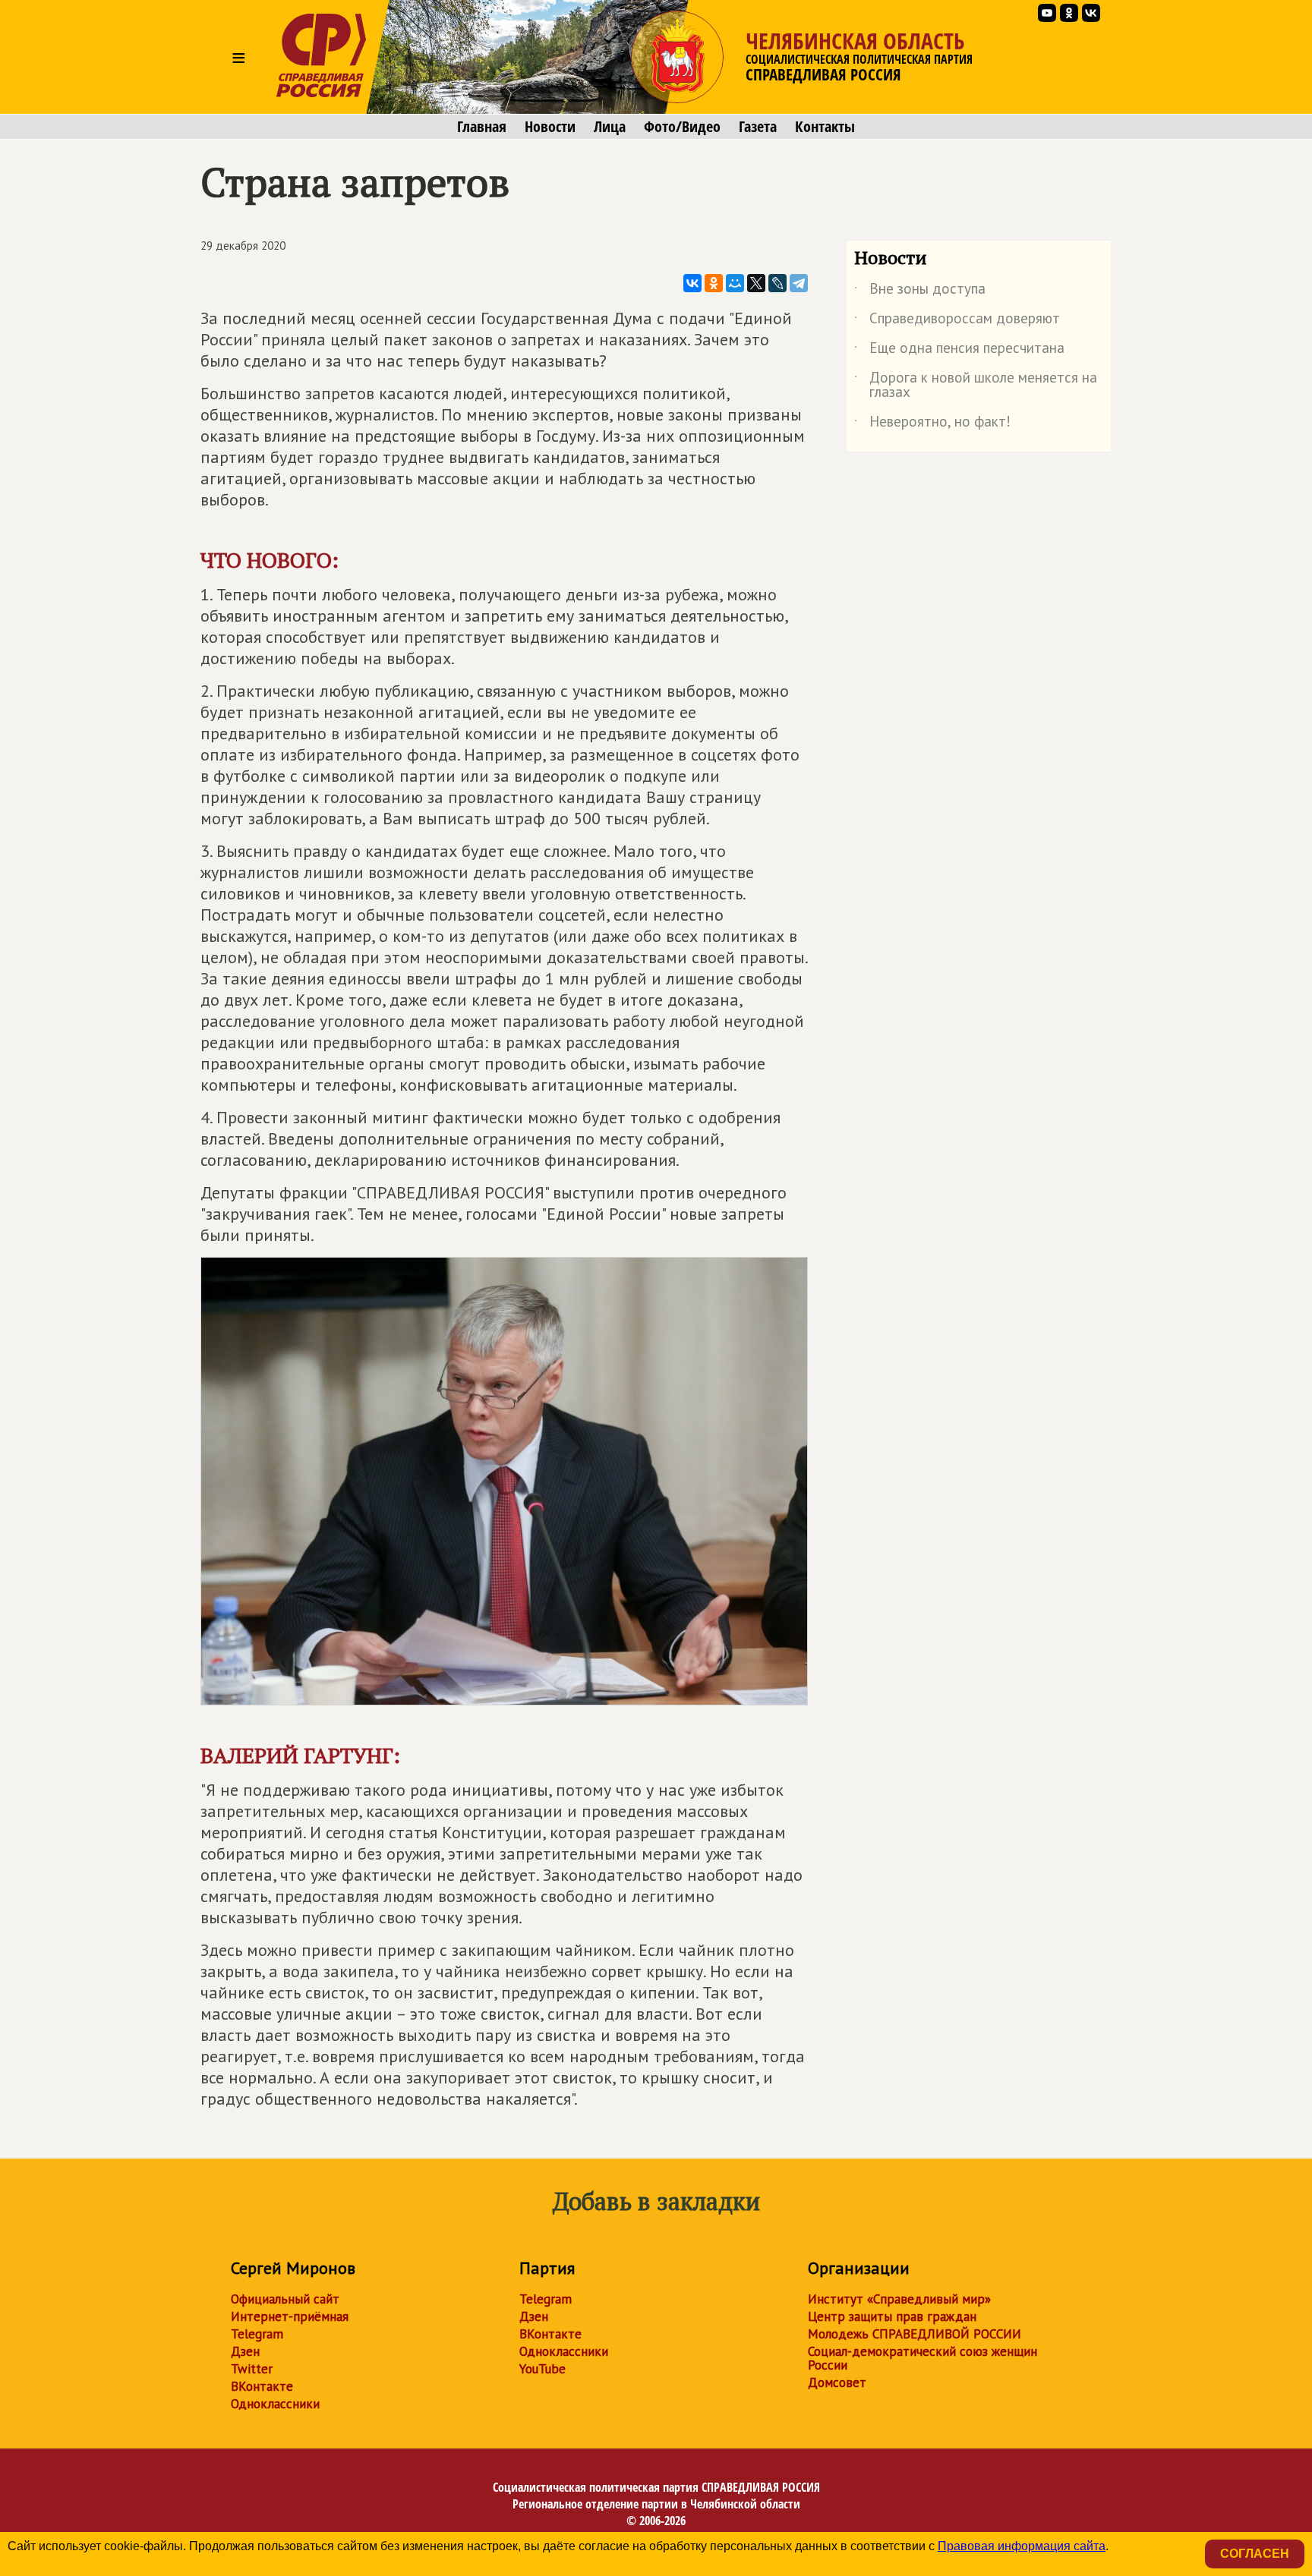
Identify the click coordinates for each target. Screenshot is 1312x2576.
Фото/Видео (682, 127)
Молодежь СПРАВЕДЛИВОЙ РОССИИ (915, 2334)
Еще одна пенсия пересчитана (959, 351)
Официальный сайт (285, 2299)
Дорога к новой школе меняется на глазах (976, 386)
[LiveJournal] (777, 283)
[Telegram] (799, 283)
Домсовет (837, 2382)
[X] (756, 283)
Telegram (257, 2334)
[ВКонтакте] (692, 283)
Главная (482, 127)
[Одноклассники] (714, 283)
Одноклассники (275, 2404)
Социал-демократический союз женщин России (922, 2358)
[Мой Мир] (735, 283)
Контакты (825, 127)
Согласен (1255, 2554)
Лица (610, 127)
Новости (550, 127)
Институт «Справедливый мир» (899, 2299)
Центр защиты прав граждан (892, 2316)
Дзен (245, 2351)
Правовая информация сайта (1022, 2546)
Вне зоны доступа (920, 291)
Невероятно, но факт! (932, 424)
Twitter (252, 2369)
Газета (758, 127)
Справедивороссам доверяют (957, 321)
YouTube (542, 2369)
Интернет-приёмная (290, 2316)
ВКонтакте (262, 2386)
